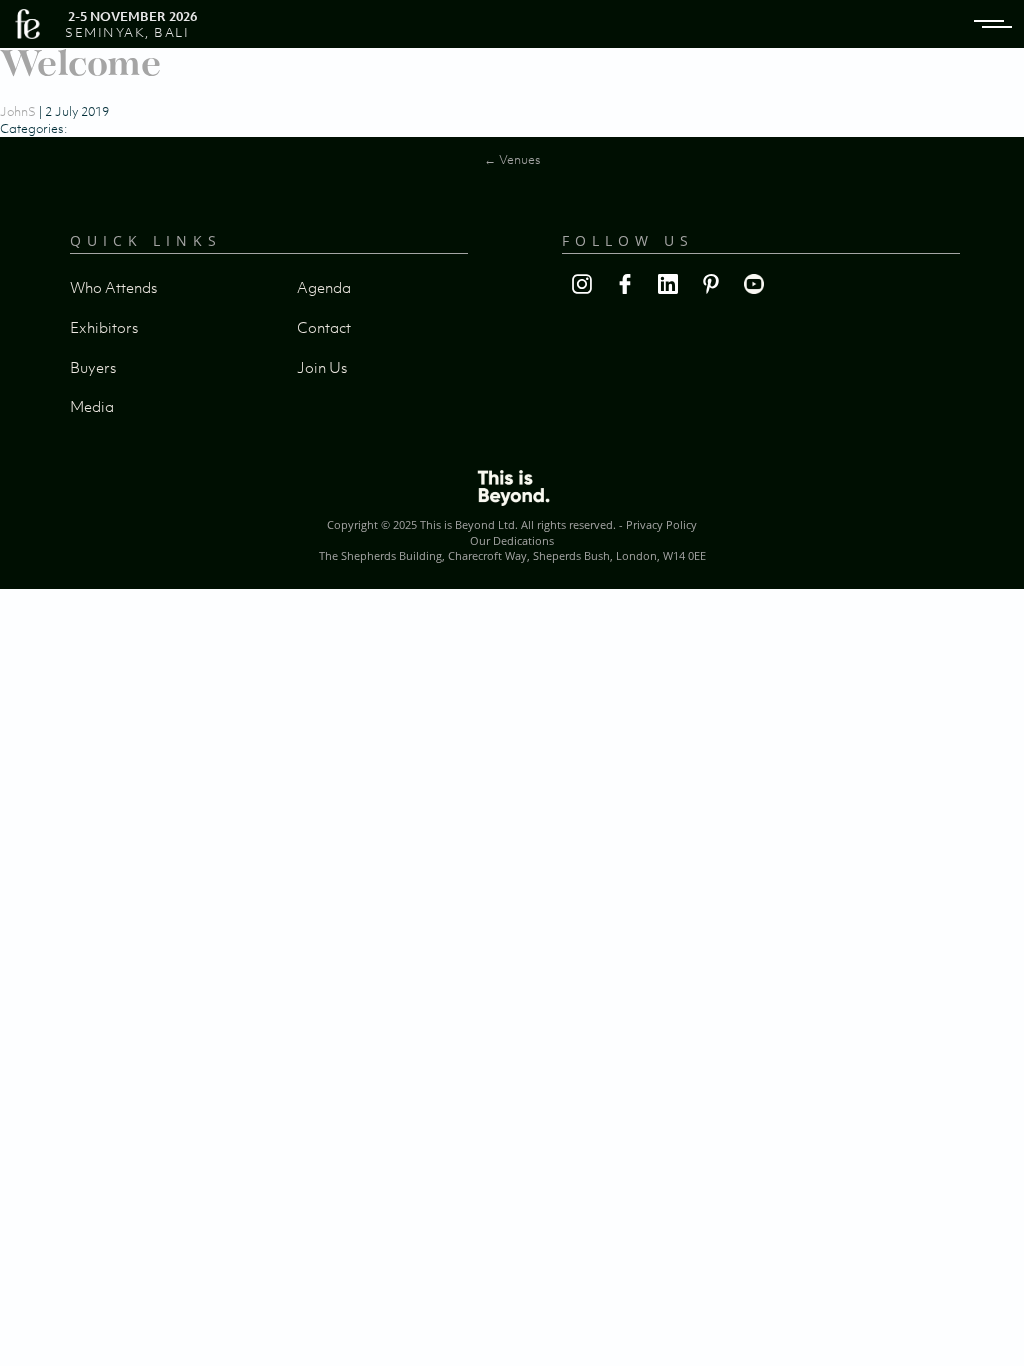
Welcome (80, 62)
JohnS (18, 111)
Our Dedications (512, 540)
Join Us (322, 367)
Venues (512, 159)
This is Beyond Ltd (467, 524)
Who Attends (113, 287)
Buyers (93, 367)
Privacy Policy (661, 524)
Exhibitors (104, 327)
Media (92, 406)
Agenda (324, 287)
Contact (324, 327)
